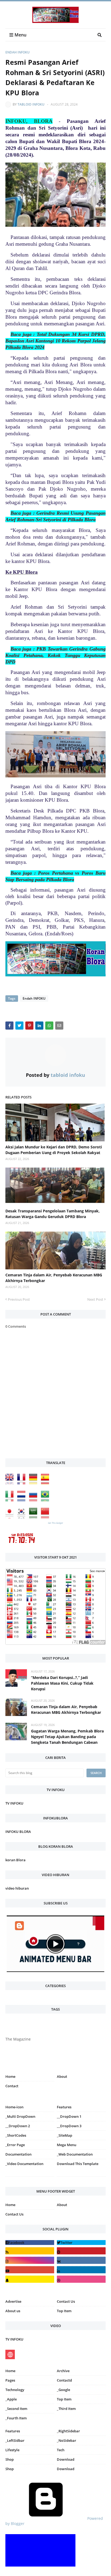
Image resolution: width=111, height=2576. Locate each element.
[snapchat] (30, 2279)
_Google (63, 2390)
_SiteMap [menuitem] (65, 2135)
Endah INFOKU (18, 52)
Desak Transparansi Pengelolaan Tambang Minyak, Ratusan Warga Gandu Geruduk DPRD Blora (53, 1214)
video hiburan (17, 1888)
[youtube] (30, 2270)
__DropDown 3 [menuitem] (69, 2126)
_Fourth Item (16, 2418)
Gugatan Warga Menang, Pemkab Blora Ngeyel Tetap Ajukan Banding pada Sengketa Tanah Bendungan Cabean (67, 1737)
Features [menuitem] (64, 2107)
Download (66, 2459)
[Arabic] (34, 1517)
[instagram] (30, 2178)
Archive (63, 2371)
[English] (11, 1483)
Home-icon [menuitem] (14, 2107)
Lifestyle (12, 2450)
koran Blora (15, 1860)
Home (10, 2076)
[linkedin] (81, 2270)
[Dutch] (23, 1500)
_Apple (11, 2399)
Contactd (64, 2380)
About (62, 2076)
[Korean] (23, 1517)
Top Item (64, 2311)
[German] (34, 1483)
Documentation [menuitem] (18, 2154)
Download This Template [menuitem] (78, 2164)
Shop (10, 2459)
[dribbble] (81, 2279)
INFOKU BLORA (18, 1832)
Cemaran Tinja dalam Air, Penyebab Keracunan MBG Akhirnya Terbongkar (54, 1278)
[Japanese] (11, 1517)
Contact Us (14, 2214)
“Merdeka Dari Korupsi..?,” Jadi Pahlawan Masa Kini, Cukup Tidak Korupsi (62, 1683)
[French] (23, 1483)
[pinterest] (81, 2178)
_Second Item (16, 2409)
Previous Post (19, 1299)
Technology (15, 2390)
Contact (12, 2086)
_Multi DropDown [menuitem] (20, 2116)
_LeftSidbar (15, 2440)
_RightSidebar (68, 2431)
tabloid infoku (31, 104)
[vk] (81, 2260)
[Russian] (34, 1500)
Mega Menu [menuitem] (67, 2145)
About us (13, 2311)
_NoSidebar (67, 2440)
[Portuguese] (46, 1500)
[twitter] (81, 2243)
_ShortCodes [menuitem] (16, 2135)
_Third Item (66, 2409)
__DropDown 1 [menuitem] (69, 2116)
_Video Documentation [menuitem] (24, 2164)
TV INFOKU (14, 1803)
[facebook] (30, 2243)
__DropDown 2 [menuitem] (18, 2126)
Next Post (95, 1299)
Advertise (13, 2301)
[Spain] (46, 1483)
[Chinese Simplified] (46, 1517)
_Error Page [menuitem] (15, 2145)
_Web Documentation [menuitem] (75, 2154)
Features (13, 2431)
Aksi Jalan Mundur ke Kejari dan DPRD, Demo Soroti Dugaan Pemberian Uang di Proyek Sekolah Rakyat (54, 1150)
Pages (10, 2380)
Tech (61, 2450)
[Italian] (11, 1500)
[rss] (30, 2251)
